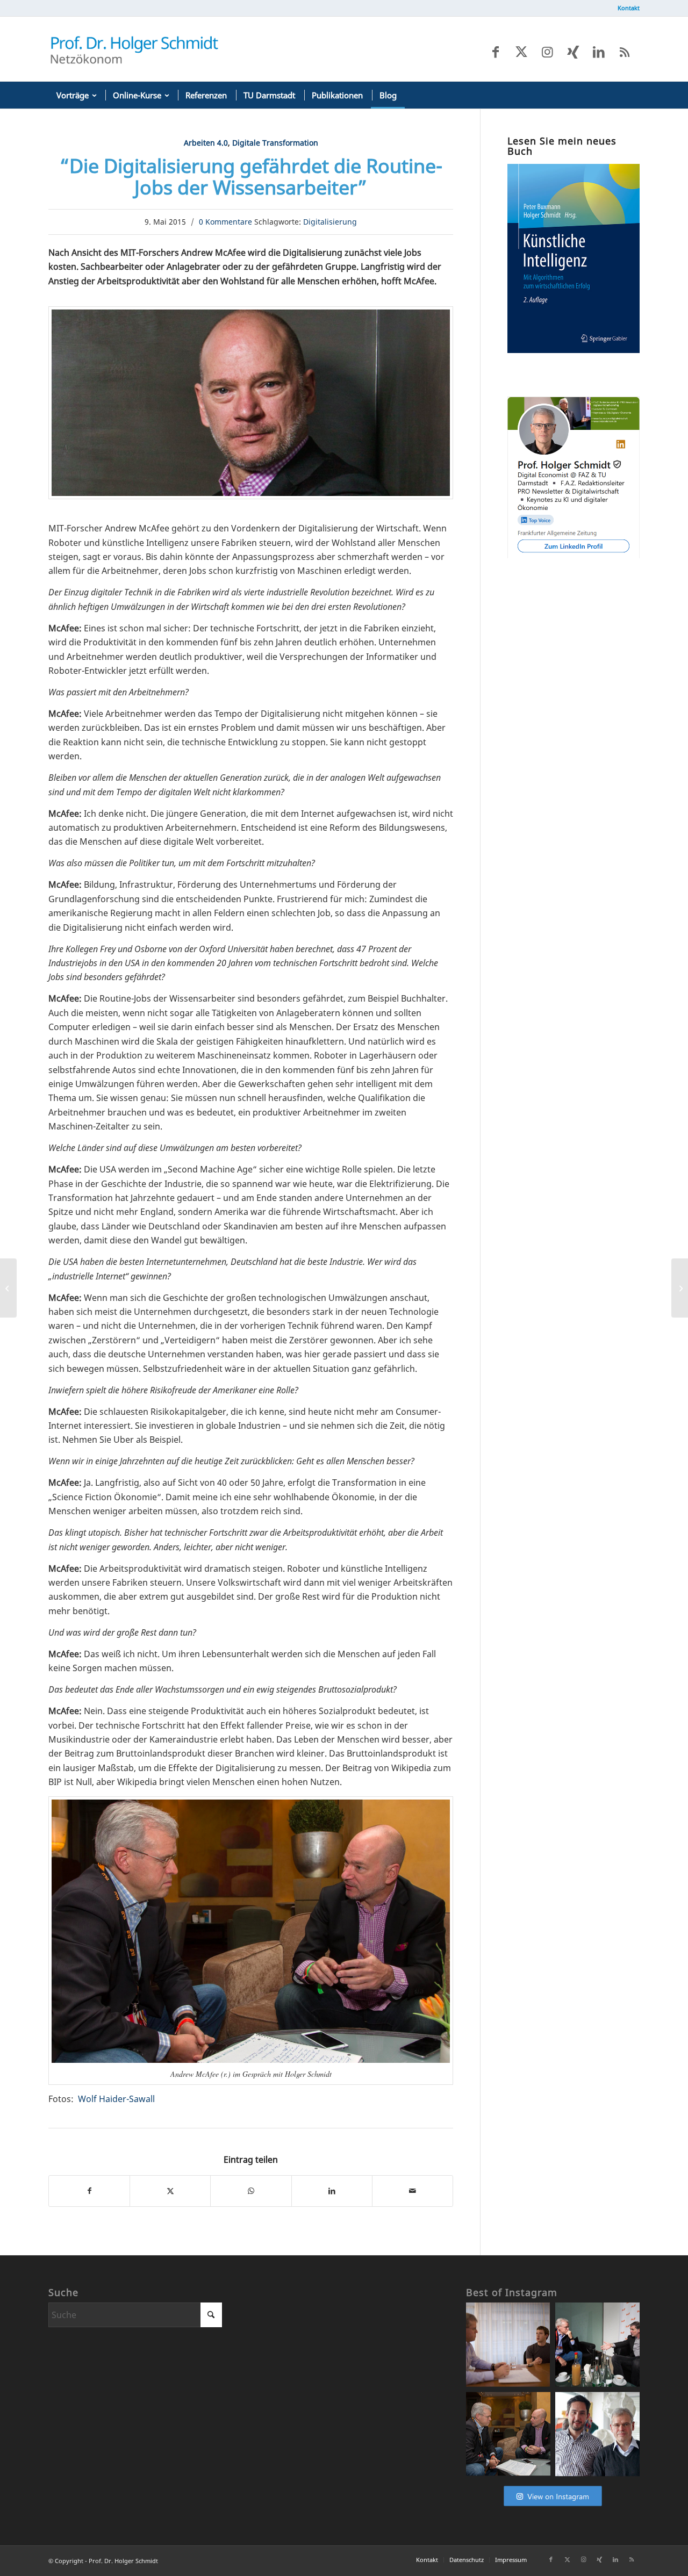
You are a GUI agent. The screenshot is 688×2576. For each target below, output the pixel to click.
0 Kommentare (225, 222)
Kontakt (629, 8)
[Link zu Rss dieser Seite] (625, 52)
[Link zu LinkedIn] (599, 52)
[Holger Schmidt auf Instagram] (553, 2506)
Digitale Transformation (275, 143)
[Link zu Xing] (573, 52)
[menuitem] (626, 8)
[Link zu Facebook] (496, 52)
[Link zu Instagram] (547, 52)
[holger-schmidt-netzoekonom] (134, 49)
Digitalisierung (330, 222)
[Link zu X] (521, 52)
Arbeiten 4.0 (206, 143)
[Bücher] (574, 350)
